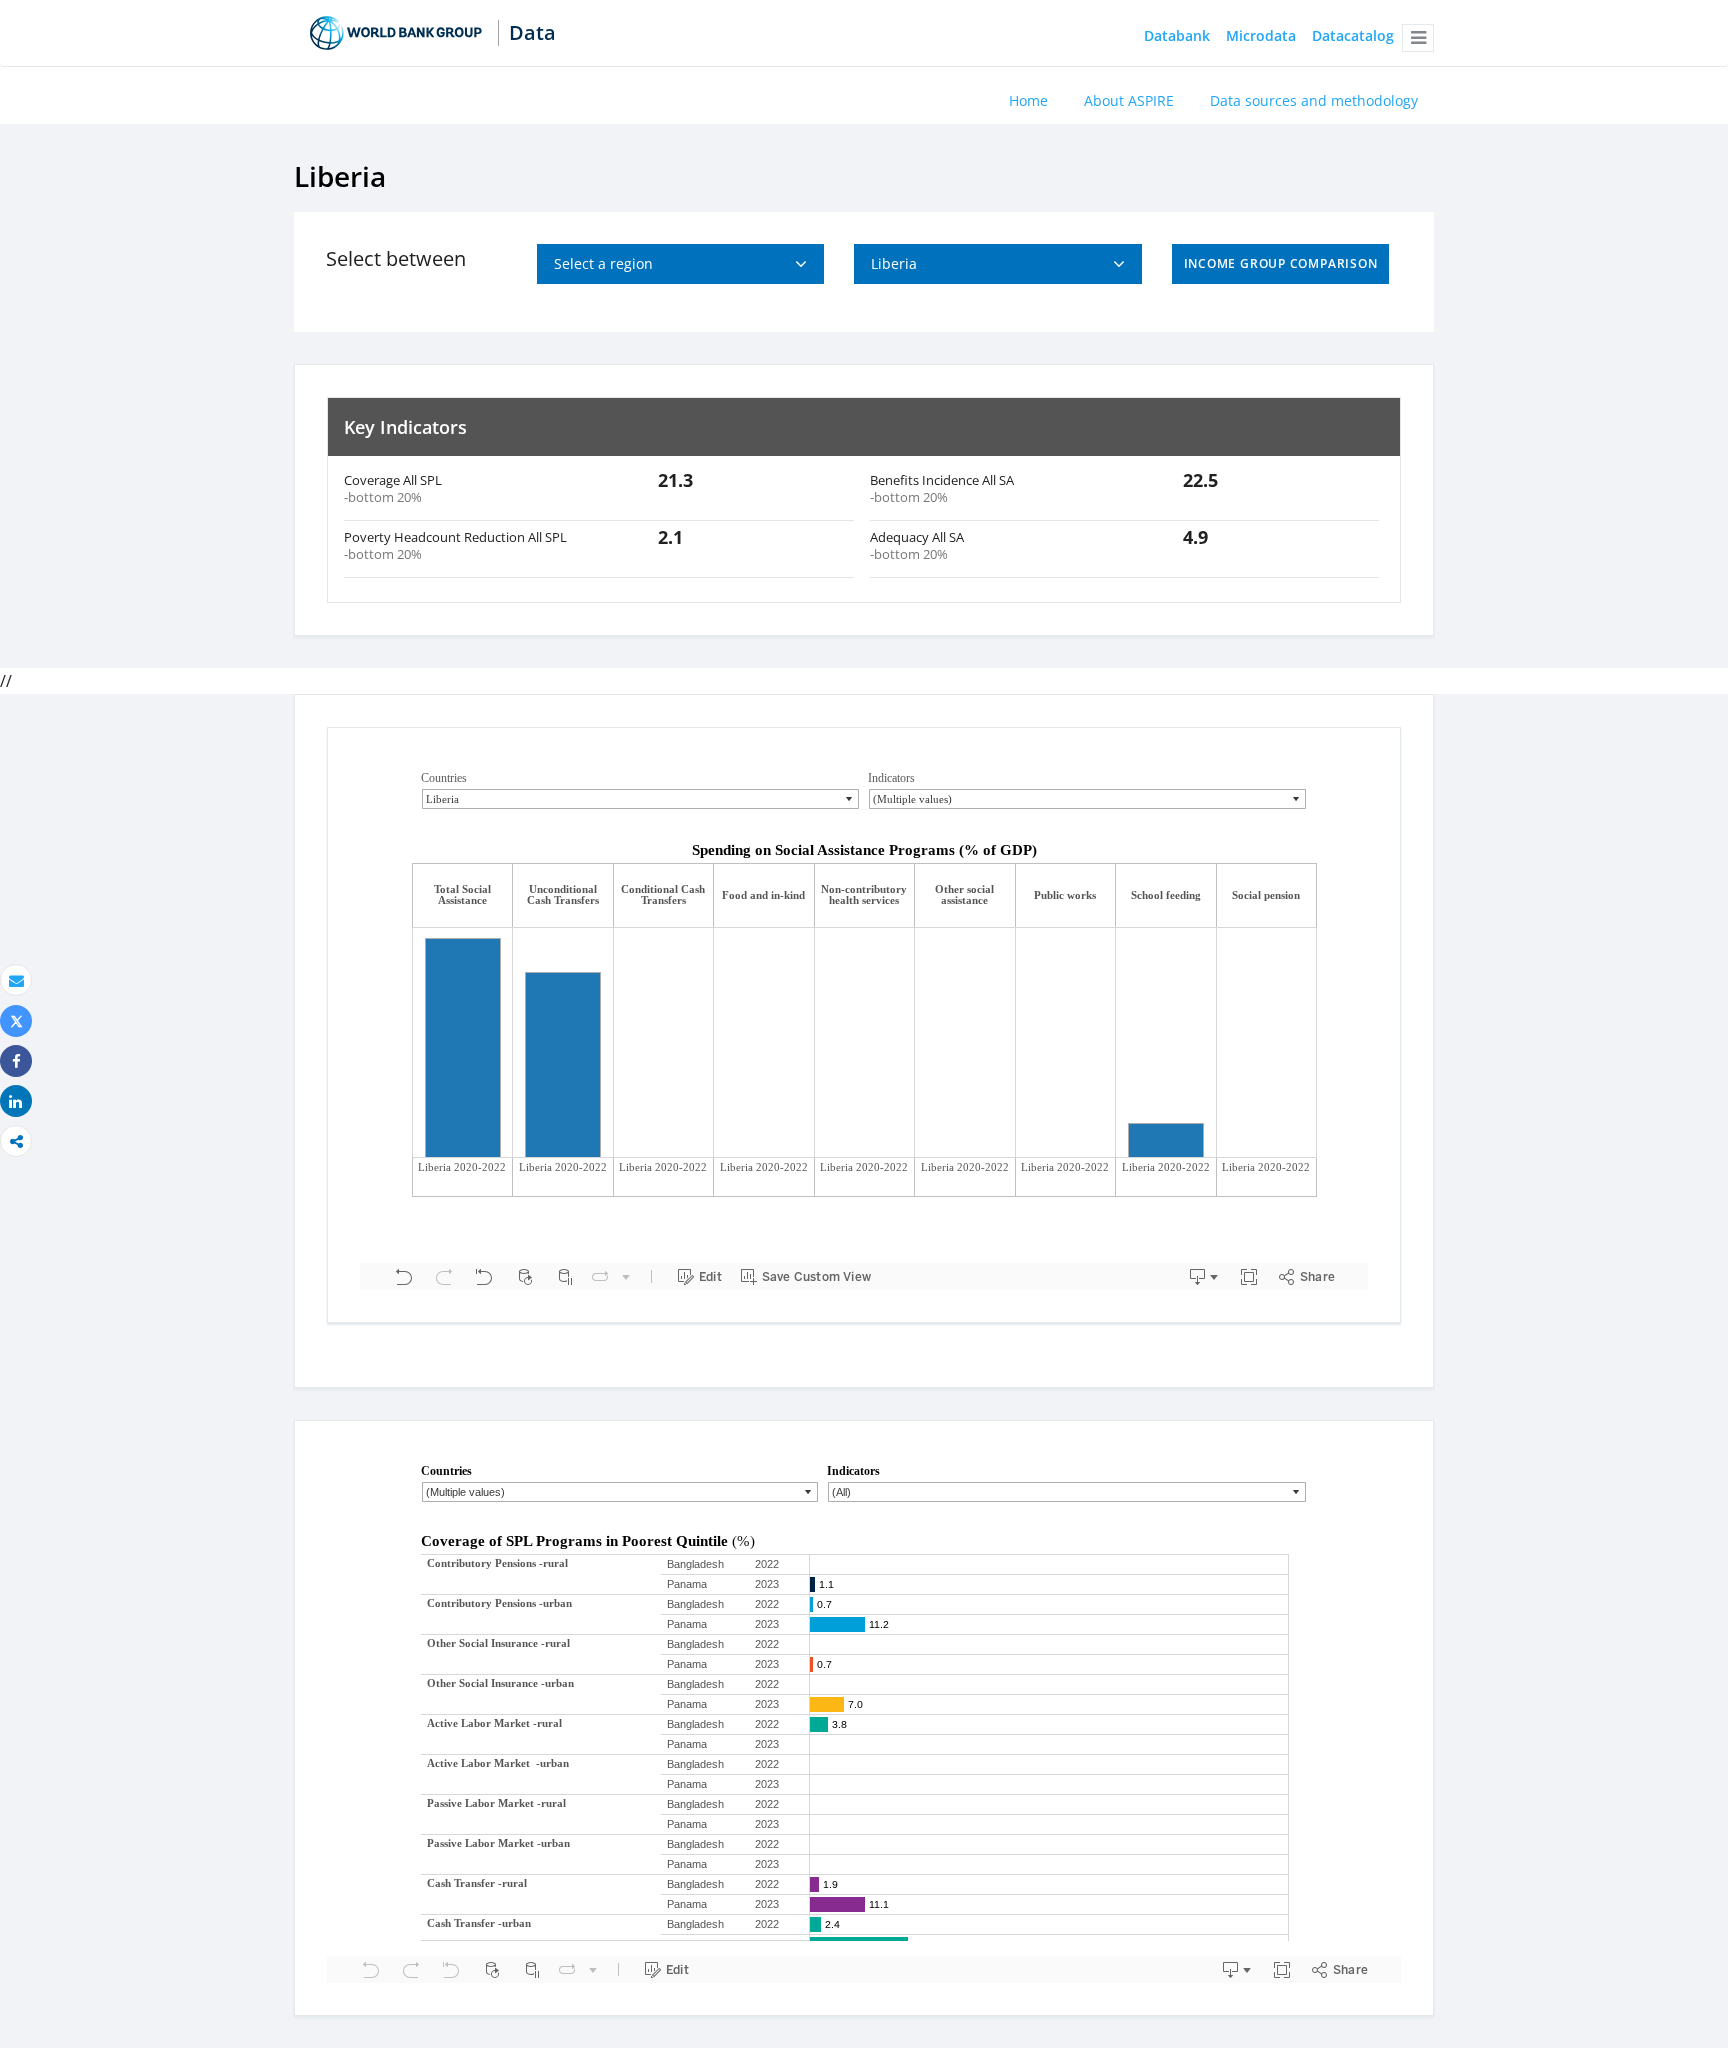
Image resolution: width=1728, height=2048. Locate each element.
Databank (1177, 36)
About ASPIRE (1129, 100)
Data (532, 33)
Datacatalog (1353, 36)
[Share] (16, 1061)
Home (1028, 100)
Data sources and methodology (1314, 100)
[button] (1418, 38)
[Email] (16, 980)
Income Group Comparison (1281, 263)
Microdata (1261, 36)
